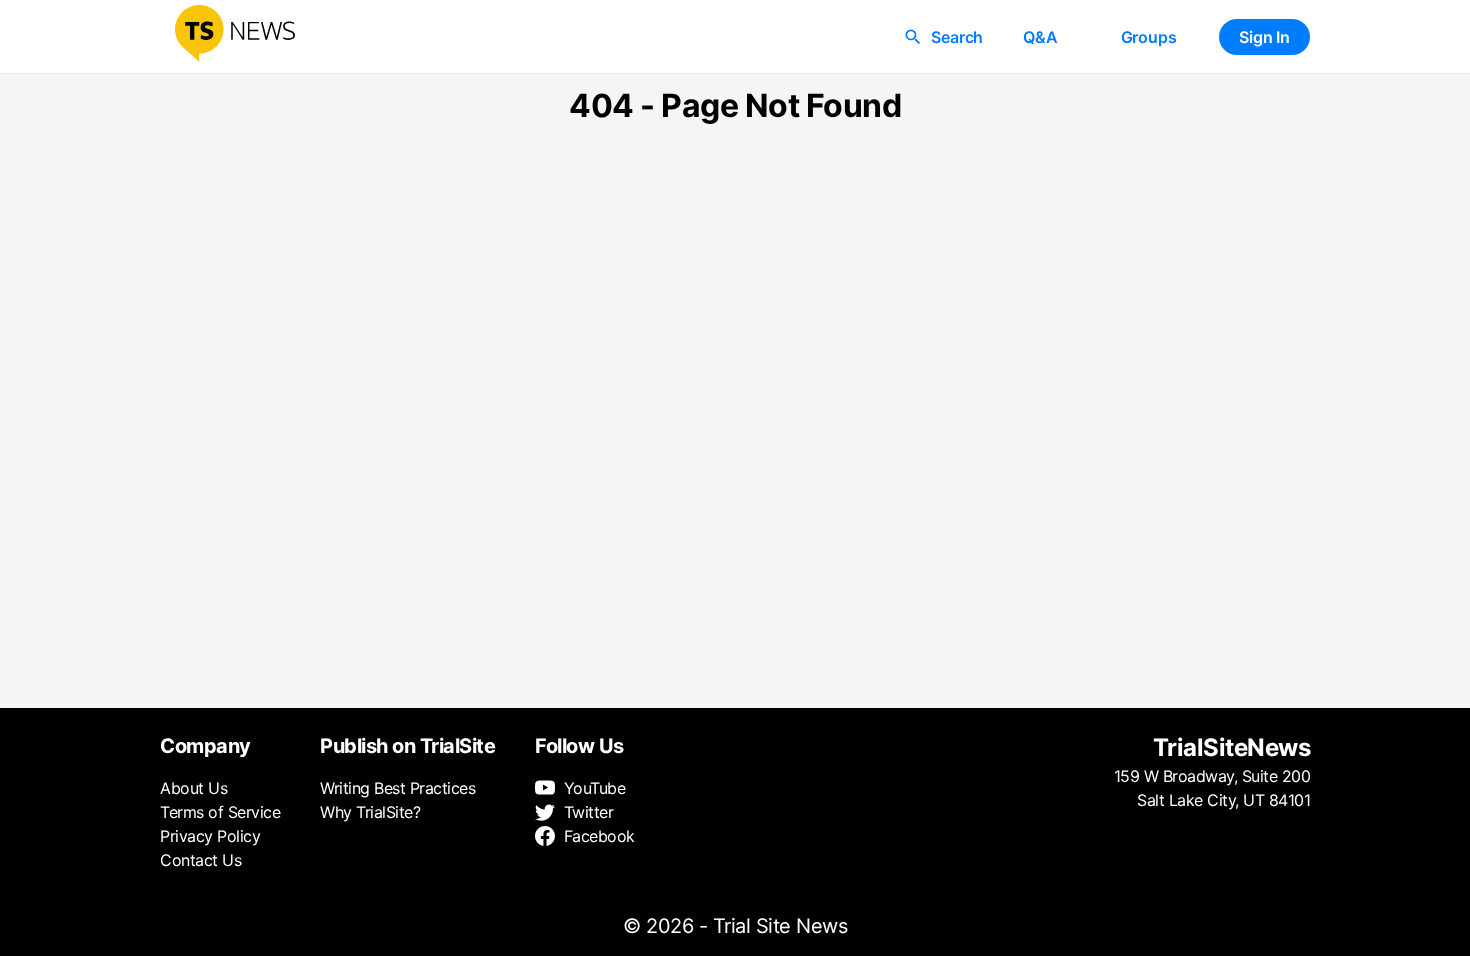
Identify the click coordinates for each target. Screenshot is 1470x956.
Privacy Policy (210, 836)
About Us (193, 788)
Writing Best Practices (397, 788)
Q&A (1040, 37)
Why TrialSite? (370, 812)
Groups (1149, 37)
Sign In (1264, 37)
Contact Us (200, 860)
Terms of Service (220, 812)
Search (957, 37)
